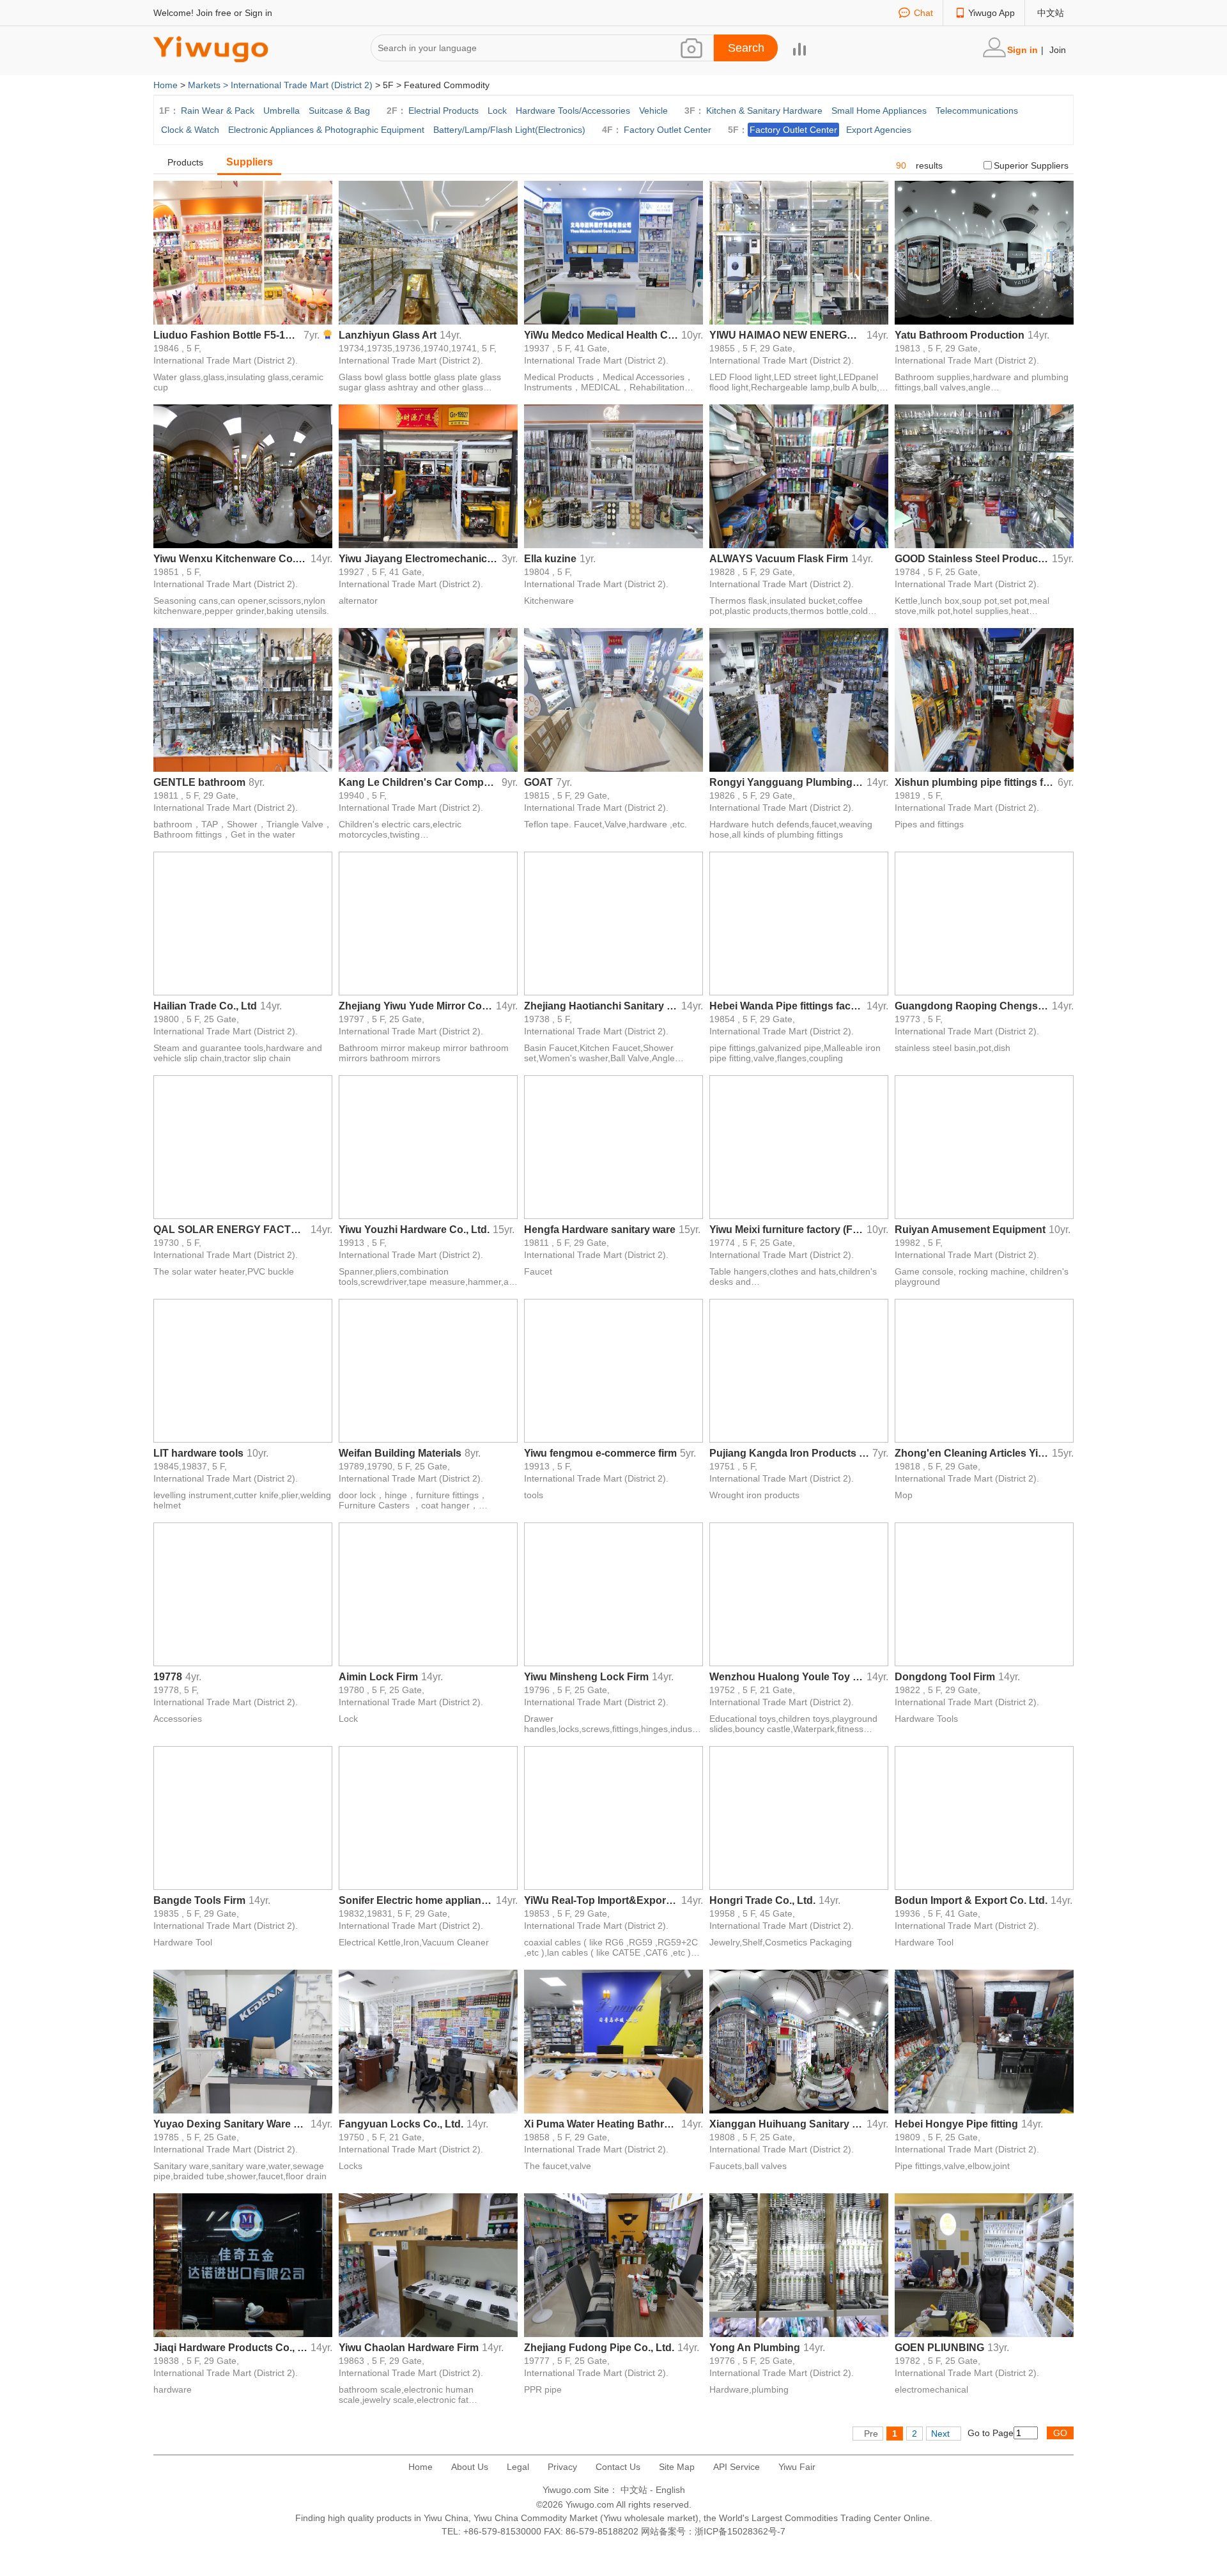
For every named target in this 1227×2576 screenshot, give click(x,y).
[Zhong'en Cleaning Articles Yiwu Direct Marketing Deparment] (984, 1370)
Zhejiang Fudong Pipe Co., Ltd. (599, 2348)
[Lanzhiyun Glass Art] (428, 252)
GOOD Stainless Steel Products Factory (972, 559)
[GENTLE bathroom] (243, 699)
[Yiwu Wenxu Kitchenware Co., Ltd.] (243, 475)
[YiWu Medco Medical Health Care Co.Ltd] (613, 252)
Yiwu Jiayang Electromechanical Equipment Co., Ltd (419, 559)
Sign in (259, 13)
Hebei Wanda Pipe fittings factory (786, 1006)
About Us (470, 2467)
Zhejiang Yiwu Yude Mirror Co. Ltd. (416, 1006)
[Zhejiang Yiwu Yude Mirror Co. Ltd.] (428, 923)
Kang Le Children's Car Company (419, 782)
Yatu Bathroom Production (960, 335)
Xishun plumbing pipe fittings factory (975, 782)
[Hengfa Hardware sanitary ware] (613, 1146)
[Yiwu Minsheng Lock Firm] (613, 1593)
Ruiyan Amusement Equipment (970, 1230)
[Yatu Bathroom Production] (984, 252)
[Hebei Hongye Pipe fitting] (984, 2041)
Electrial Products (444, 111)
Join (1058, 50)
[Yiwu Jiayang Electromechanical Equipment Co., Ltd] (428, 475)
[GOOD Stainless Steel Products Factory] (984, 475)
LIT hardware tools (198, 1453)
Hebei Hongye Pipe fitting (956, 2124)
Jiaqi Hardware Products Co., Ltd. (230, 2348)
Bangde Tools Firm (199, 1900)
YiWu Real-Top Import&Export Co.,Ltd (601, 1900)
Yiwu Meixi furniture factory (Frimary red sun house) (786, 1230)
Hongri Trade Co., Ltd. (762, 1900)
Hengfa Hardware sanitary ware (600, 1230)
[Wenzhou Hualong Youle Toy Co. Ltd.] (799, 1593)
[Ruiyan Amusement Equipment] (984, 1146)
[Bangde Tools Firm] (243, 1817)
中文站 (1051, 13)
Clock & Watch (190, 130)
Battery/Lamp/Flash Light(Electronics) (509, 130)
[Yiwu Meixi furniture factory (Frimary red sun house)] (799, 1146)
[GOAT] (613, 699)
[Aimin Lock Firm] (428, 1593)
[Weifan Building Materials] (428, 1370)
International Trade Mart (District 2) (302, 85)
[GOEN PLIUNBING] (984, 2264)
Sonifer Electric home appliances (416, 1900)
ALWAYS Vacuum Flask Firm (779, 559)
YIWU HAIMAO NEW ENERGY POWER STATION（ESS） (786, 335)
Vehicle (653, 111)
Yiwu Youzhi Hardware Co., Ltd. (414, 1230)
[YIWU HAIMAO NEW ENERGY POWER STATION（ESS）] (799, 252)
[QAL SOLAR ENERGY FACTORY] (243, 1146)
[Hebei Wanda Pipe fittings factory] (799, 923)
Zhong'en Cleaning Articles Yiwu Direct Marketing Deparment (972, 1453)
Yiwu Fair (797, 2467)
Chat (923, 13)
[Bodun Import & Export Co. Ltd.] (984, 1817)
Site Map (677, 2467)
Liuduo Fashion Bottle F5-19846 (227, 335)
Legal (518, 2467)
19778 (168, 1677)
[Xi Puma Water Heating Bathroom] (613, 2041)
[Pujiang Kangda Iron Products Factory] (799, 1370)
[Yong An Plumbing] (799, 2264)
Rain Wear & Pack (218, 111)
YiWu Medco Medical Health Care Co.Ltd (601, 335)
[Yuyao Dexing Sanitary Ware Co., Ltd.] (243, 2041)
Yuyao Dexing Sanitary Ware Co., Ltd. (230, 2124)
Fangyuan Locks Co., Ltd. (401, 2124)
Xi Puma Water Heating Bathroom (601, 2124)
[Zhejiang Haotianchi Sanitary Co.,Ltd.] (613, 923)
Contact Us (618, 2467)
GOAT (538, 782)
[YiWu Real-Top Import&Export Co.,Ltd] (613, 1817)
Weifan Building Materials (400, 1453)
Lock (497, 111)
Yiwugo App (992, 13)
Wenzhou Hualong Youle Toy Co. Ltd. (786, 1677)
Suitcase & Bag (339, 111)
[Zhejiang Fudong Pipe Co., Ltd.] (613, 2264)
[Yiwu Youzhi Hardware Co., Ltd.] (428, 1146)
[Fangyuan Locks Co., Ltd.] (428, 2041)
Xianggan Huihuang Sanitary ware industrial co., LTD (786, 2124)
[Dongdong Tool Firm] (984, 1593)
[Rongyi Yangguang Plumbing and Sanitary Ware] (799, 699)
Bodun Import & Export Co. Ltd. (971, 1900)
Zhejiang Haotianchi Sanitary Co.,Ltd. (601, 1006)
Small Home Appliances (879, 111)
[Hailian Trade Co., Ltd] (243, 923)
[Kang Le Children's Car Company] (428, 699)
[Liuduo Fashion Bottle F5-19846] (243, 252)
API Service (737, 2467)
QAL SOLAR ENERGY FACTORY (230, 1230)
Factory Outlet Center (668, 130)
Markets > (209, 85)
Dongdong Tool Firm (945, 1677)
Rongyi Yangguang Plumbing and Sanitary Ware (786, 782)
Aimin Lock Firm (378, 1677)
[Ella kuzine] (613, 475)
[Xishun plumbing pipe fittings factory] (984, 699)
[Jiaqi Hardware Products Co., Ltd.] (243, 2264)
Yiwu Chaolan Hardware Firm (409, 2348)
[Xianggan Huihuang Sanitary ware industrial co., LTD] (799, 2041)
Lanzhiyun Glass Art (388, 335)
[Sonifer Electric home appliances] (428, 1817)
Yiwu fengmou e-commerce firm (600, 1453)
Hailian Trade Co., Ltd (205, 1006)
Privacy (562, 2467)
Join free (214, 13)
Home (166, 85)
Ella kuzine (550, 559)
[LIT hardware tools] (243, 1370)
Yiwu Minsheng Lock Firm (586, 1677)
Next (940, 2434)
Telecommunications (977, 111)
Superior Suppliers (1031, 165)
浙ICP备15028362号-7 (740, 2531)
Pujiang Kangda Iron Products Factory (789, 1453)
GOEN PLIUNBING (939, 2348)
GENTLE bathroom (199, 782)
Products (185, 162)
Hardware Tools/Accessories (573, 111)
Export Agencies (879, 130)
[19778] (243, 1593)
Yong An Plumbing (755, 2348)
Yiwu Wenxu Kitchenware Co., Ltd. (230, 559)
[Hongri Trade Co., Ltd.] (799, 1817)
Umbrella (282, 111)
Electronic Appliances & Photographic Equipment (326, 130)
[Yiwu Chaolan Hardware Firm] (428, 2264)
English (670, 2490)
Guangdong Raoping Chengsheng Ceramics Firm (972, 1006)
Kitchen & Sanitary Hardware (764, 111)
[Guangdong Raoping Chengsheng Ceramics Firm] (984, 923)
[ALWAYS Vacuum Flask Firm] (799, 475)
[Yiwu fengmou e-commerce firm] (613, 1370)
